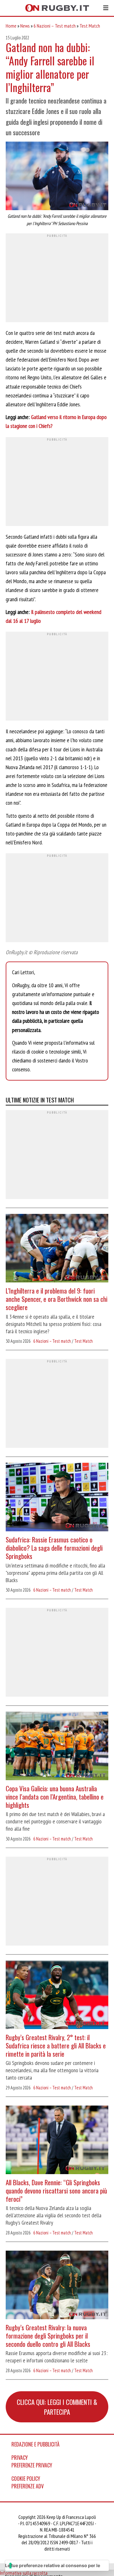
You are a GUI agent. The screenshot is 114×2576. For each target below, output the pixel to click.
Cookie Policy (26, 2479)
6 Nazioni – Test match (55, 26)
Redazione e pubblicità (35, 2444)
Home (11, 26)
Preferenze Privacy (32, 2465)
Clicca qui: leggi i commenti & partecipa (57, 2407)
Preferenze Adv (28, 2486)
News (25, 26)
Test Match (90, 26)
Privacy (20, 2458)
